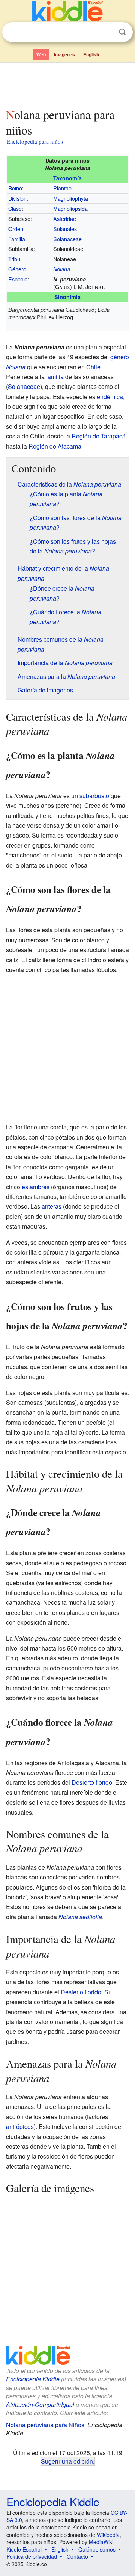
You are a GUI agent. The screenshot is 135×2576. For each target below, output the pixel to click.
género (120, 357)
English (91, 54)
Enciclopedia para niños (35, 141)
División (17, 198)
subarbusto (94, 796)
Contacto (77, 2556)
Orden (16, 229)
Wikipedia (108, 2535)
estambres (36, 1187)
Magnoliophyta (71, 198)
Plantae (62, 188)
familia (55, 377)
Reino (15, 188)
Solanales (65, 229)
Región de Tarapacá (99, 436)
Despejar (107, 32)
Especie (18, 279)
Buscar (122, 32)
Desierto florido (92, 1782)
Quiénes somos (97, 2549)
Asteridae (65, 218)
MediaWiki (101, 2542)
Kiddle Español (24, 2549)
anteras (52, 1206)
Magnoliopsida (70, 208)
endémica (110, 397)
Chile (93, 367)
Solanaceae (67, 239)
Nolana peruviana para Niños (45, 2425)
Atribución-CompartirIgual (40, 2404)
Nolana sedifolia (80, 1917)
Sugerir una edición (67, 2461)
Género (17, 269)
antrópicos (20, 2126)
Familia (17, 239)
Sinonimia (67, 297)
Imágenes (64, 54)
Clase (15, 208)
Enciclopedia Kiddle (33, 2379)
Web (41, 54)
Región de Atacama (55, 446)
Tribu (14, 259)
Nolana (62, 269)
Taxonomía (67, 178)
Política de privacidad (32, 2556)
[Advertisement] (67, 84)
